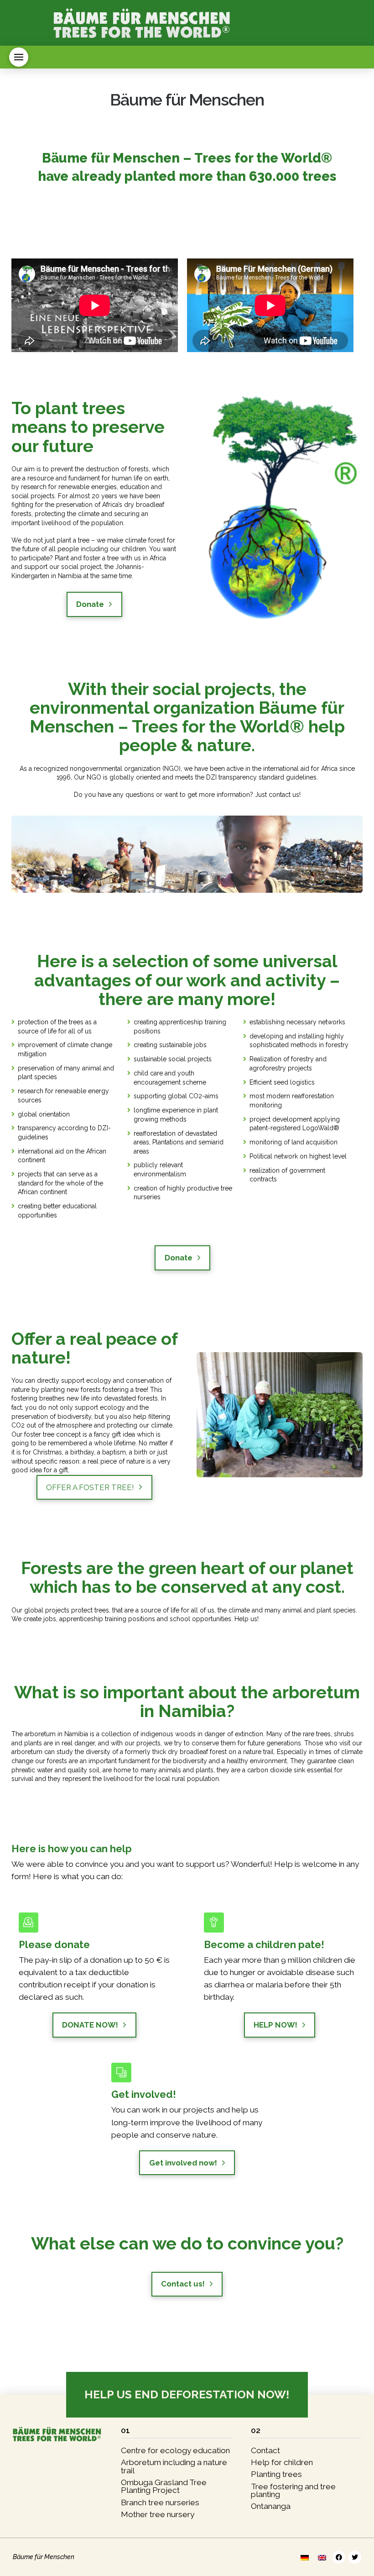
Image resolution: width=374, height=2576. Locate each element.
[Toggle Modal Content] (19, 57)
